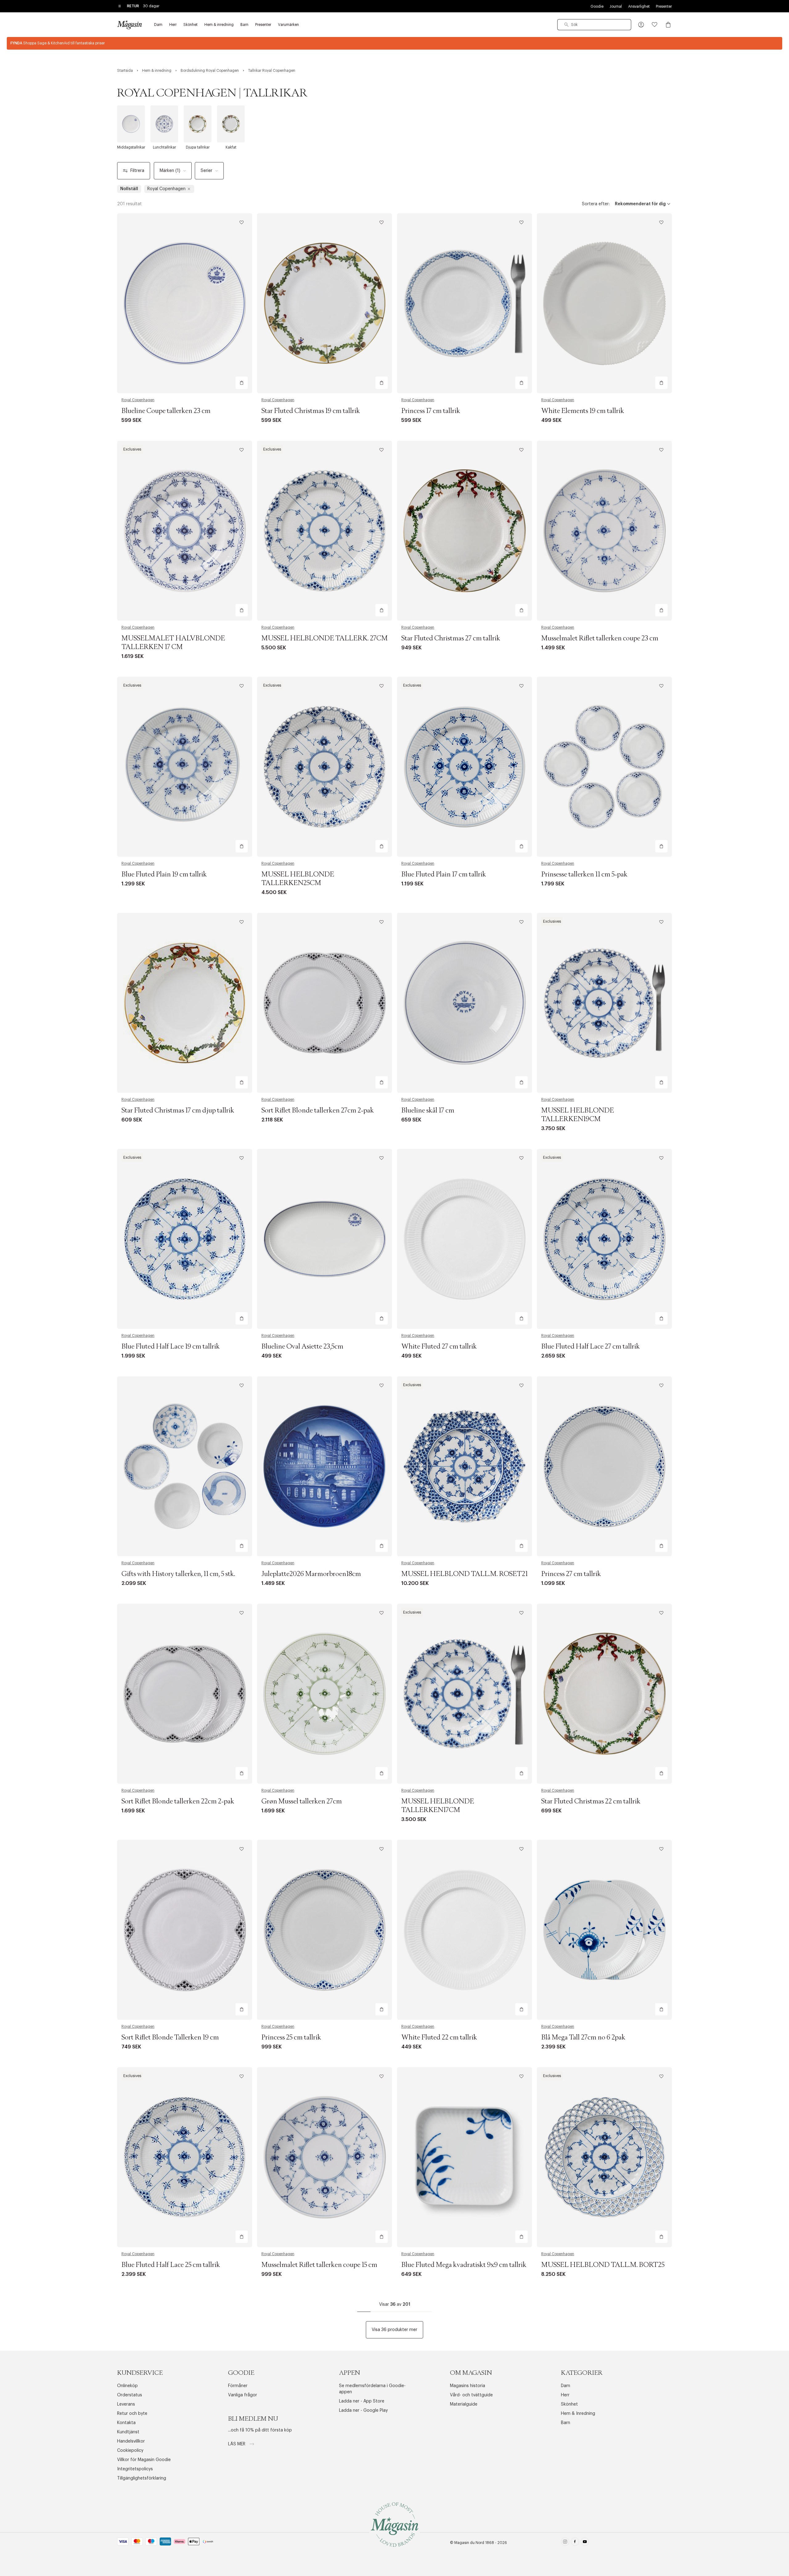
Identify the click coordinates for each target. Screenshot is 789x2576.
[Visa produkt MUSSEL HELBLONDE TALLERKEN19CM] (604, 1003)
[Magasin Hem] (129, 25)
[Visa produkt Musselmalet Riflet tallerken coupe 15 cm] (325, 2157)
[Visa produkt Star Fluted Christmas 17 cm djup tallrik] (185, 1003)
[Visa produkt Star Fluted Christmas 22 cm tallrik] (604, 1694)
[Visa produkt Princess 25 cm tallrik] (325, 1930)
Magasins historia (468, 2386)
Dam (566, 2386)
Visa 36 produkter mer (394, 2330)
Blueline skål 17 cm (428, 1111)
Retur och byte (132, 2414)
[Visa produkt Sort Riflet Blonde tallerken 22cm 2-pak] (185, 1694)
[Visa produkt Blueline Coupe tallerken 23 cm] (185, 303)
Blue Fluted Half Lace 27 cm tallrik (591, 1347)
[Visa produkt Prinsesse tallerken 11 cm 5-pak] (604, 767)
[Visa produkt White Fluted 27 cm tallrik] (464, 1239)
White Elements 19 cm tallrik (583, 411)
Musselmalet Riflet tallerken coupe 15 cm (319, 2265)
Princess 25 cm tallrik (291, 2038)
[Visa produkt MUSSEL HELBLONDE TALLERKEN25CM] (325, 767)
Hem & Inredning (578, 2414)
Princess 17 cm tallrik (431, 411)
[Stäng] (492, 1319)
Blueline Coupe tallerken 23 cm (166, 411)
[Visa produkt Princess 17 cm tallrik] (464, 303)
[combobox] (594, 25)
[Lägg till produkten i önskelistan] (242, 222)
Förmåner (238, 2386)
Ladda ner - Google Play (363, 2411)
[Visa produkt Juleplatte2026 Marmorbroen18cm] (325, 1466)
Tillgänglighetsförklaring (142, 2478)
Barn (566, 2423)
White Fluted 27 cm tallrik (439, 1347)
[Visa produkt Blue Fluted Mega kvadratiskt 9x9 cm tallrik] (464, 2157)
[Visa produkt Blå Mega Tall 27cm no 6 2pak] (604, 1930)
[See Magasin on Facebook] (575, 2543)
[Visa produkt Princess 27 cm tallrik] (604, 1466)
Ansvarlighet (639, 6)
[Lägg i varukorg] (242, 383)
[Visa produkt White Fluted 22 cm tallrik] (464, 1930)
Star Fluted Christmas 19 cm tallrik (311, 411)
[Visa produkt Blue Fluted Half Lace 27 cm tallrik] (604, 1239)
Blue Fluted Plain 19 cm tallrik (164, 875)
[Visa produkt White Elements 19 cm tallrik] (604, 303)
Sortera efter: (596, 204)
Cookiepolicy (130, 2451)
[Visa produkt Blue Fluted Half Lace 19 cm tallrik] (185, 1239)
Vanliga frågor (243, 2395)
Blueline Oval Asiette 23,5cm (302, 1347)
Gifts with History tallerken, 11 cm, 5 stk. (178, 1574)
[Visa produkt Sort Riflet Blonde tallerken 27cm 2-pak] (325, 1003)
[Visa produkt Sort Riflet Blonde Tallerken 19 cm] (185, 1930)
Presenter (664, 6)
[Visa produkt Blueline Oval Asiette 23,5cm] (325, 1239)
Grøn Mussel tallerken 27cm (302, 1802)
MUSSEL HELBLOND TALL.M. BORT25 (603, 2265)
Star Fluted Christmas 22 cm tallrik (591, 1802)
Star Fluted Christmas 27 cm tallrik (451, 639)
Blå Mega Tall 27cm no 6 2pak (583, 2038)
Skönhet (569, 2404)
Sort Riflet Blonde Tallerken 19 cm (170, 2038)
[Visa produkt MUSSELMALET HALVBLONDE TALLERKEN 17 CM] (185, 531)
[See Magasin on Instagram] (565, 2543)
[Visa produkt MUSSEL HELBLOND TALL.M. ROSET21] (464, 1466)
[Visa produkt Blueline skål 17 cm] (464, 1003)
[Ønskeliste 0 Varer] (655, 25)
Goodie (597, 6)
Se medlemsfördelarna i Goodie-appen (372, 2389)
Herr (565, 2395)
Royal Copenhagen (138, 400)
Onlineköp (127, 2386)
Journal (616, 6)
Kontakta (126, 2423)
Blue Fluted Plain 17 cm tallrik (444, 875)
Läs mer (237, 2444)
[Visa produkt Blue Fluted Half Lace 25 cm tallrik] (185, 2157)
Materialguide (464, 2404)
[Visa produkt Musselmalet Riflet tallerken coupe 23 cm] (604, 531)
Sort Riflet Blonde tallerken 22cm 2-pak (178, 1802)
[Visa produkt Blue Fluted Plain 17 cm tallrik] (464, 767)
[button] (641, 25)
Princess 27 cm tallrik (571, 1574)
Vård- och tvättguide (471, 2395)
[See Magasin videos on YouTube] (585, 2543)
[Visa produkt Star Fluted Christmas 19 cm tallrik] (325, 303)
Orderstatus (130, 2395)
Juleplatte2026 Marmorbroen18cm (311, 1574)
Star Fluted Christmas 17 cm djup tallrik (178, 1111)
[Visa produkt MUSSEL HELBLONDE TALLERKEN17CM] (464, 1694)
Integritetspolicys (135, 2469)
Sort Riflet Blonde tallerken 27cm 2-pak (318, 1111)
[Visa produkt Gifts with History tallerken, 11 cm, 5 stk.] (185, 1466)
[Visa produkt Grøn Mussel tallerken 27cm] (325, 1694)
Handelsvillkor (131, 2441)
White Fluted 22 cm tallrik (439, 2038)
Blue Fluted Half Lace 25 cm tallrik (171, 2265)
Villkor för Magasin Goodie (144, 2460)
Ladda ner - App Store (362, 2401)
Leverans (126, 2404)
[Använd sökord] (566, 25)
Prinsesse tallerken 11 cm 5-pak (584, 875)
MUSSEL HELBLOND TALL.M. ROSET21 (464, 1574)
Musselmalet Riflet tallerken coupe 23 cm (600, 639)
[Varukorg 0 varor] (668, 25)
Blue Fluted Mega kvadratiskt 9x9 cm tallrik (464, 2265)
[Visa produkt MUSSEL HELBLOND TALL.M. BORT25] (604, 2157)
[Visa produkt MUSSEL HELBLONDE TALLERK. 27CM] (325, 531)
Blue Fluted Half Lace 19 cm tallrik (171, 1347)
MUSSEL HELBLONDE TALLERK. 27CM (325, 639)
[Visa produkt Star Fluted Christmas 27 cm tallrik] (464, 531)
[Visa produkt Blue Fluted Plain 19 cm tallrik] (185, 767)
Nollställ (129, 189)
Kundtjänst (128, 2432)
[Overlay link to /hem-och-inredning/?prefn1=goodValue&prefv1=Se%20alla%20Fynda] (394, 43)
